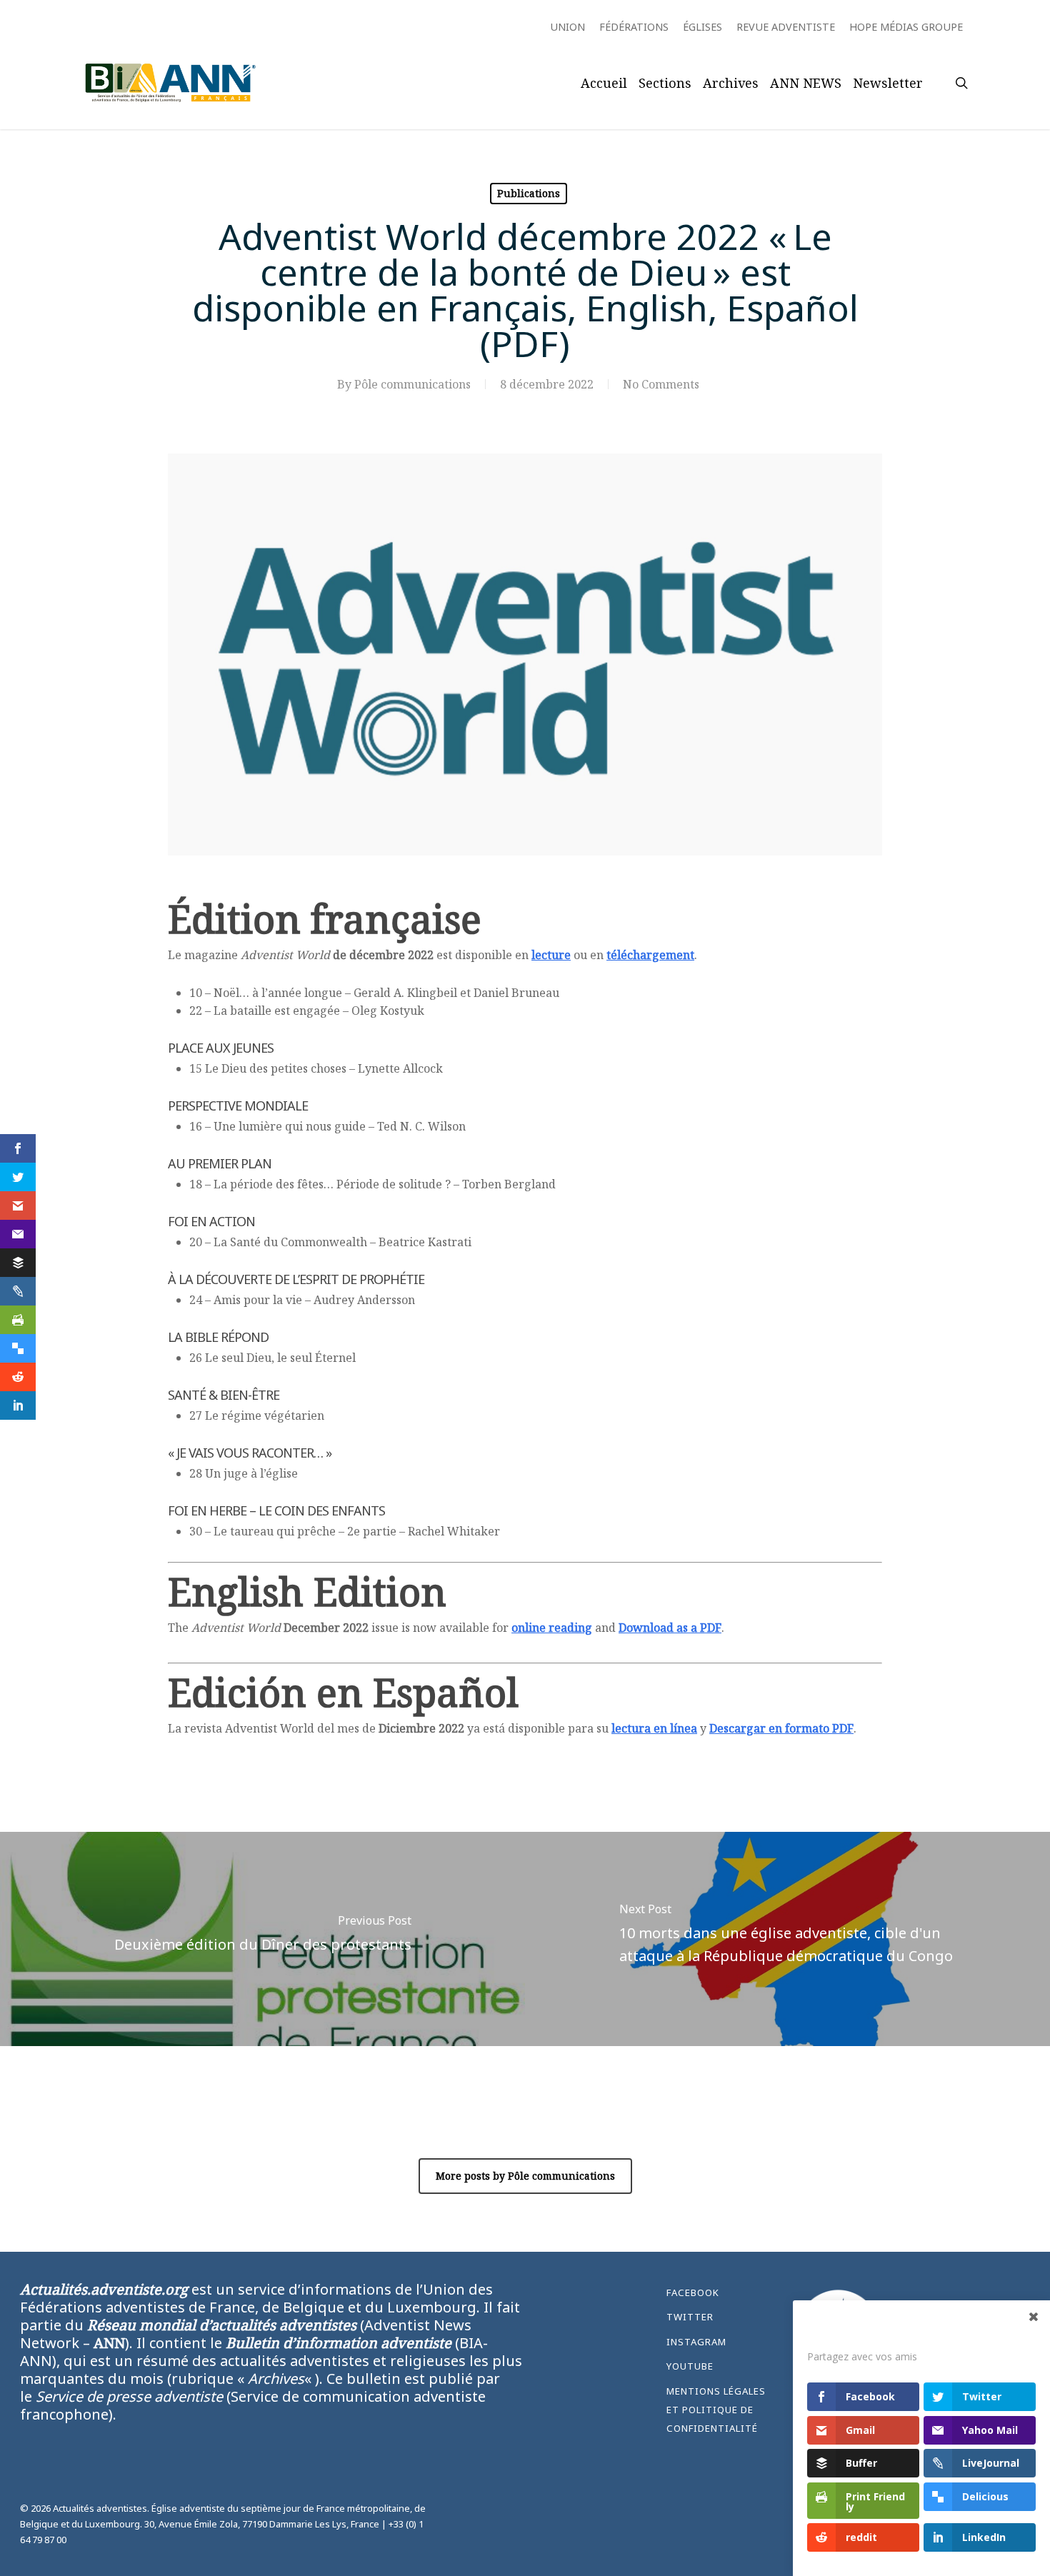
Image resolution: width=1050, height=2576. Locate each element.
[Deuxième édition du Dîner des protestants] (262, 1939)
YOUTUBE (690, 2366)
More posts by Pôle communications (525, 2176)
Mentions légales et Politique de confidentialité (716, 2410)
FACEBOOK (693, 2292)
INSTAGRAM (696, 2342)
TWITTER (690, 2317)
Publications (529, 193)
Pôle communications (412, 384)
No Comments (661, 384)
